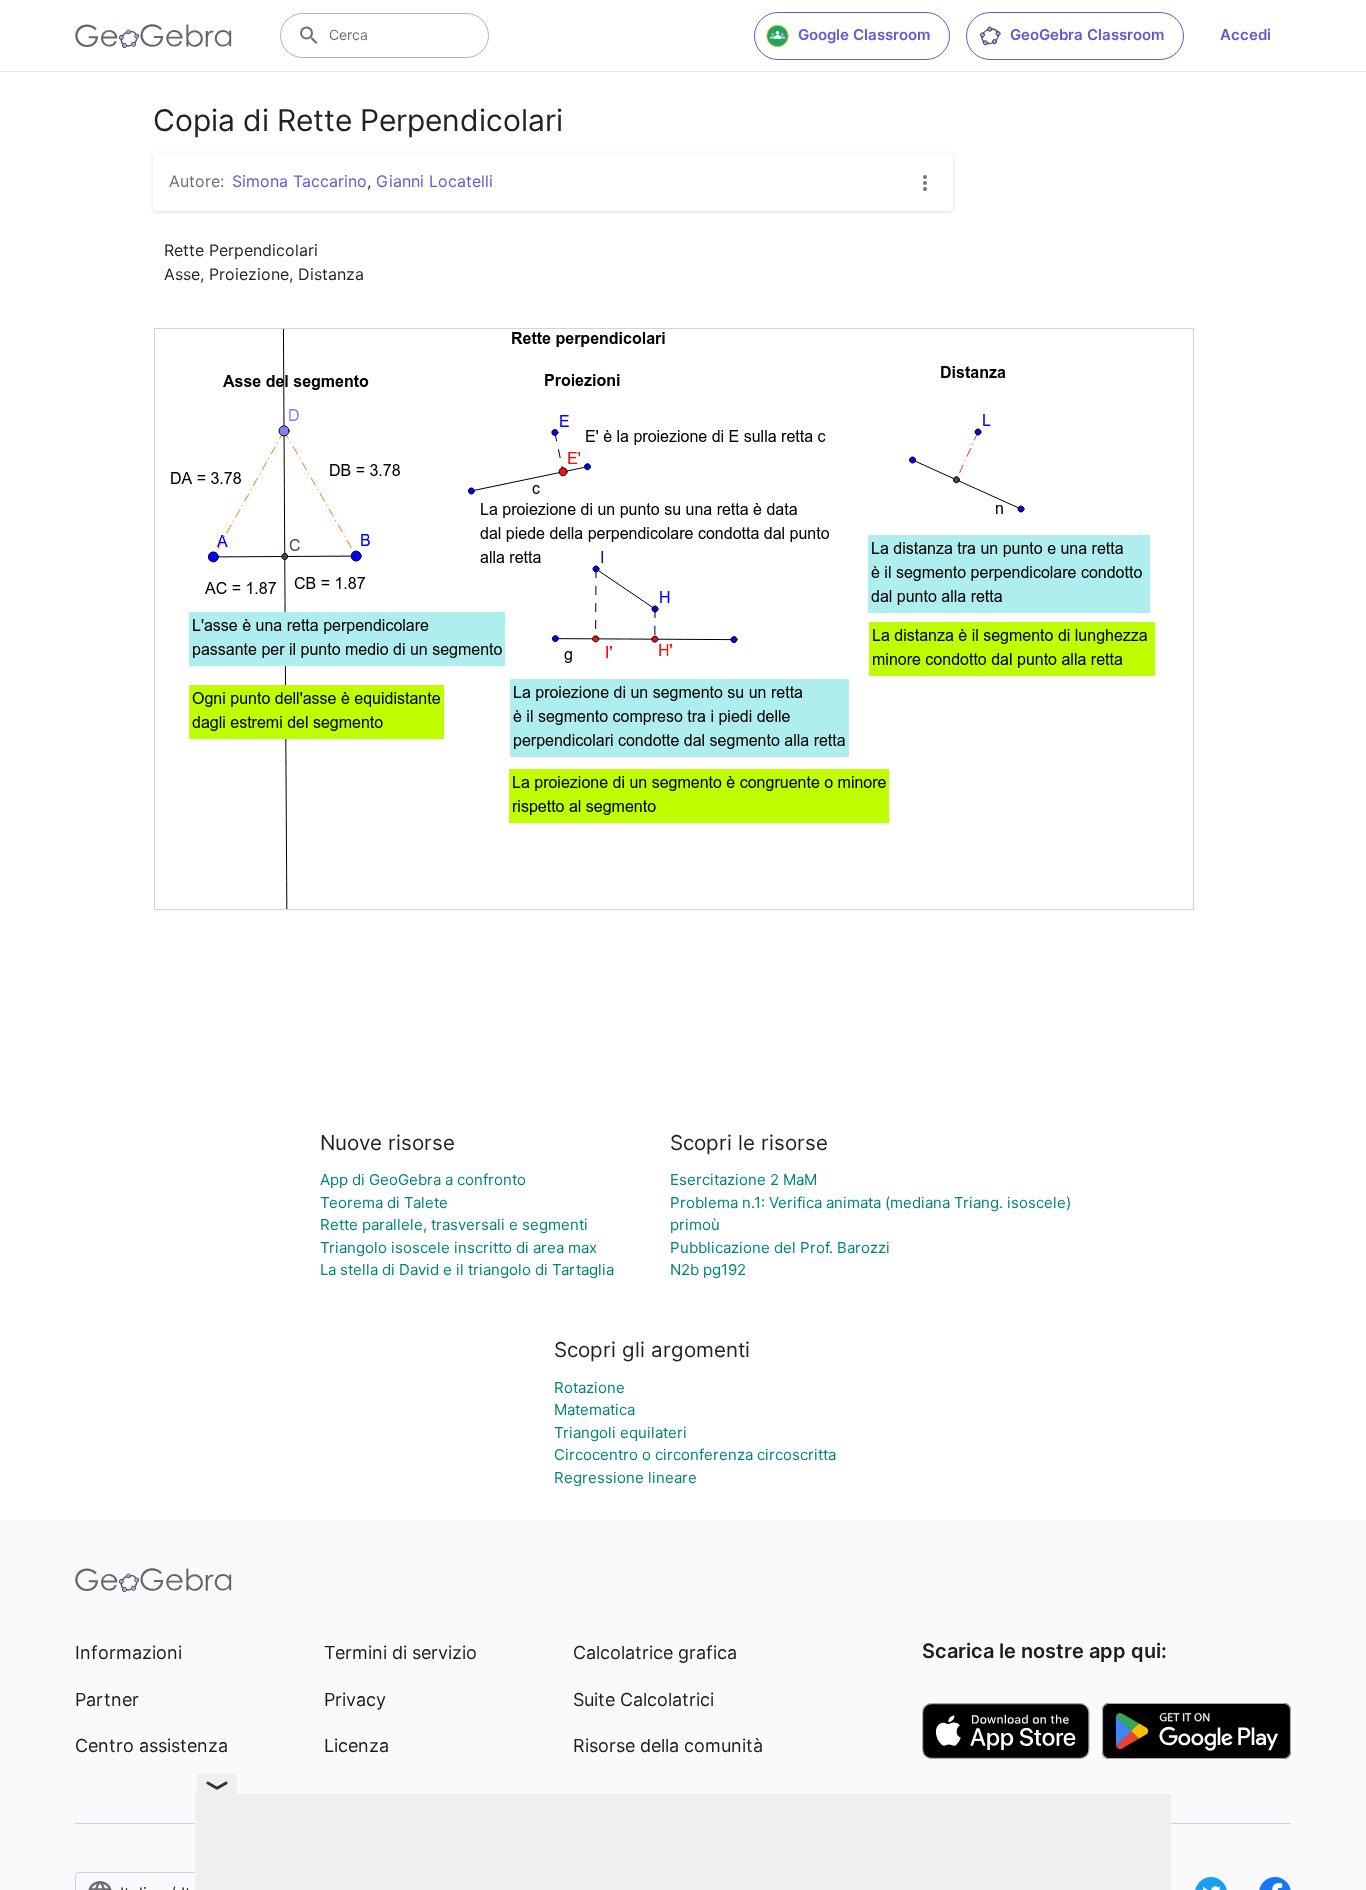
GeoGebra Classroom (1087, 34)
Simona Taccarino (299, 181)
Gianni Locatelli (434, 181)
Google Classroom (864, 34)
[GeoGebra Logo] (153, 36)
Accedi (1245, 34)
